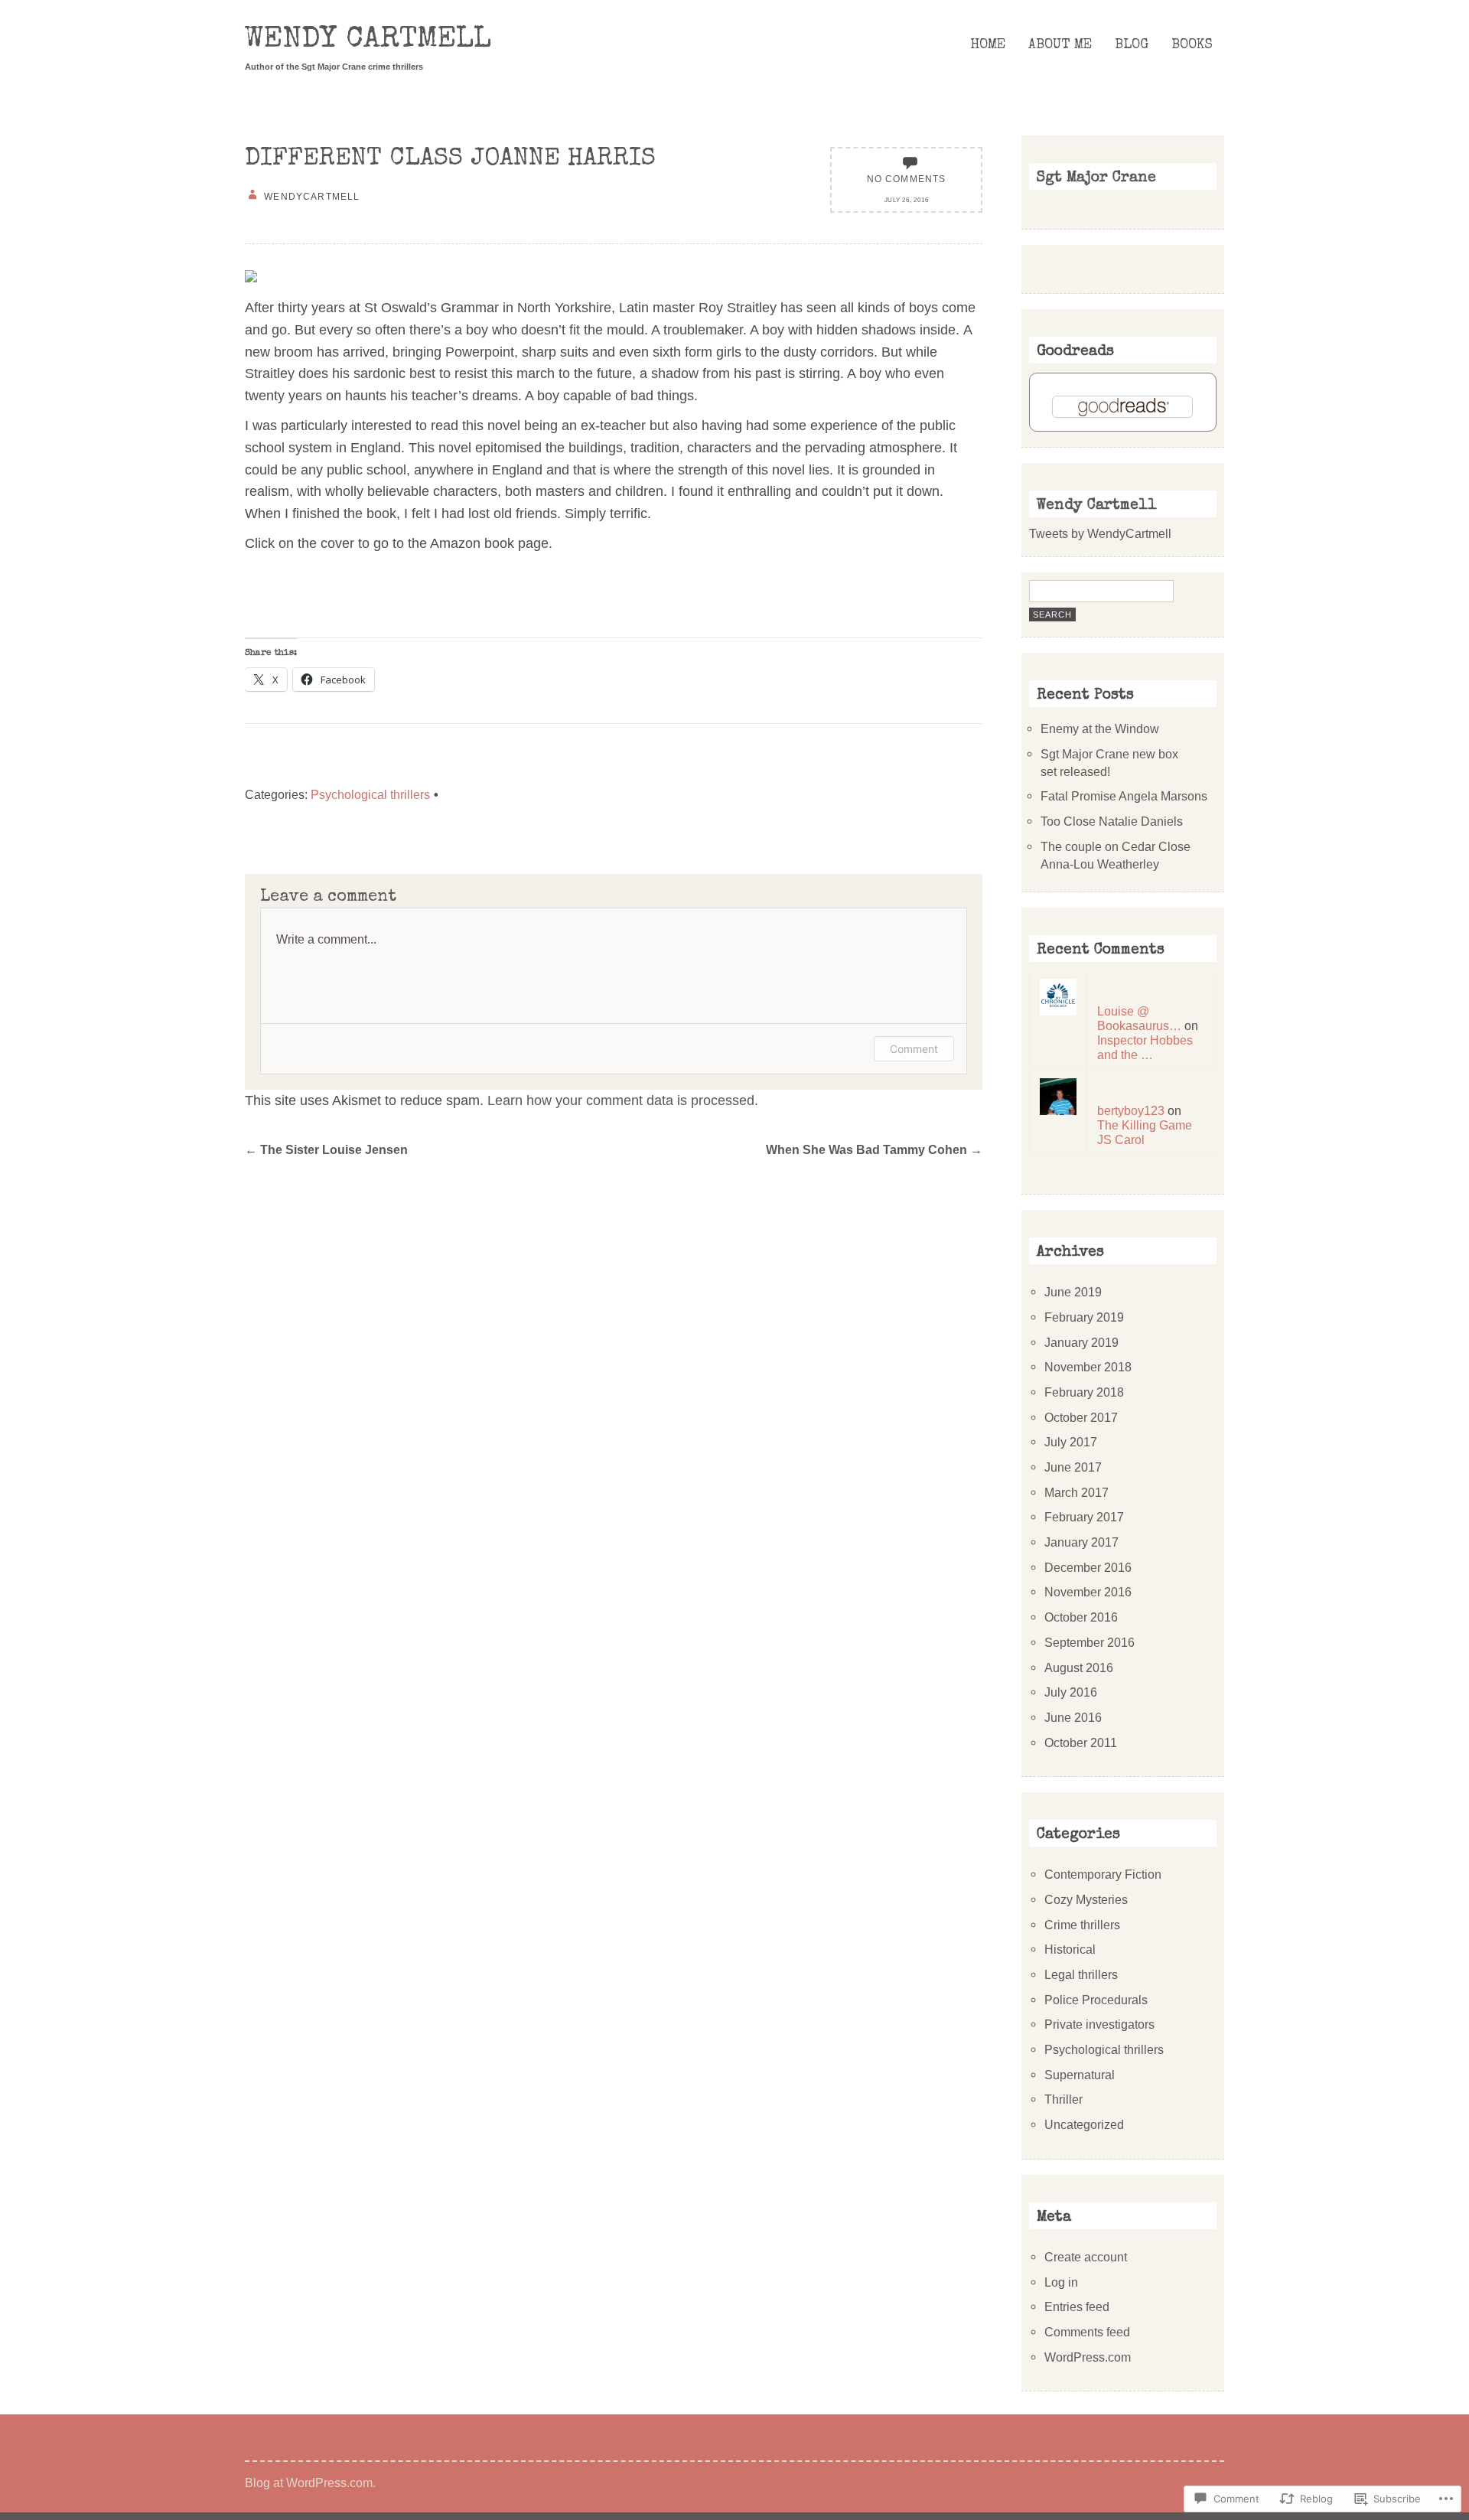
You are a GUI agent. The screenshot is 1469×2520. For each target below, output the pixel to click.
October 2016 (1081, 1617)
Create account (1086, 2257)
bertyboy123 (1131, 1110)
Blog (1132, 45)
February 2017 (1084, 1517)
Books (1192, 45)
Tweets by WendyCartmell (1100, 533)
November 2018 (1088, 1367)
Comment (914, 1049)
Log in (1061, 2282)
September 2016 (1090, 1642)
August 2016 (1079, 1668)
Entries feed (1077, 2306)
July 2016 (1071, 1692)
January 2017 (1081, 1542)
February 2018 (1084, 1392)
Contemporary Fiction (1103, 1874)
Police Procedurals (1096, 2000)
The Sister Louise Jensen (326, 1149)
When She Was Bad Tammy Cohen (874, 1149)
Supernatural (1080, 2075)
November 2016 (1088, 1592)
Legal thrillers (1081, 1974)
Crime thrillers (1082, 1925)
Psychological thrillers (370, 794)
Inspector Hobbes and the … (1145, 1047)
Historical (1070, 1949)
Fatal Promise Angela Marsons (1124, 796)
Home (988, 45)
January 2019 (1081, 1342)
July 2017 (1071, 1442)
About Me (1060, 45)
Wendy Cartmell (368, 41)
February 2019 (1084, 1317)
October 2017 (1081, 1417)
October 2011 (1081, 1742)
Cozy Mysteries (1086, 1899)
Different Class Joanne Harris (450, 160)
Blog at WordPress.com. (310, 2483)
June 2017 (1073, 1467)
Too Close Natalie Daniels (1112, 821)
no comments (907, 179)
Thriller (1063, 2099)
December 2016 (1088, 1567)
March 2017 (1077, 1492)
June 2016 (1073, 1717)
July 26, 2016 (907, 200)
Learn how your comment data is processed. (623, 1100)
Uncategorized (1084, 2124)
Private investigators (1099, 2024)
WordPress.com (1088, 2357)
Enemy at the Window (1100, 729)
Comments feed (1087, 2332)
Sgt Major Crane (1096, 178)
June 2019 (1073, 1292)
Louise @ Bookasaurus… (1139, 1018)
